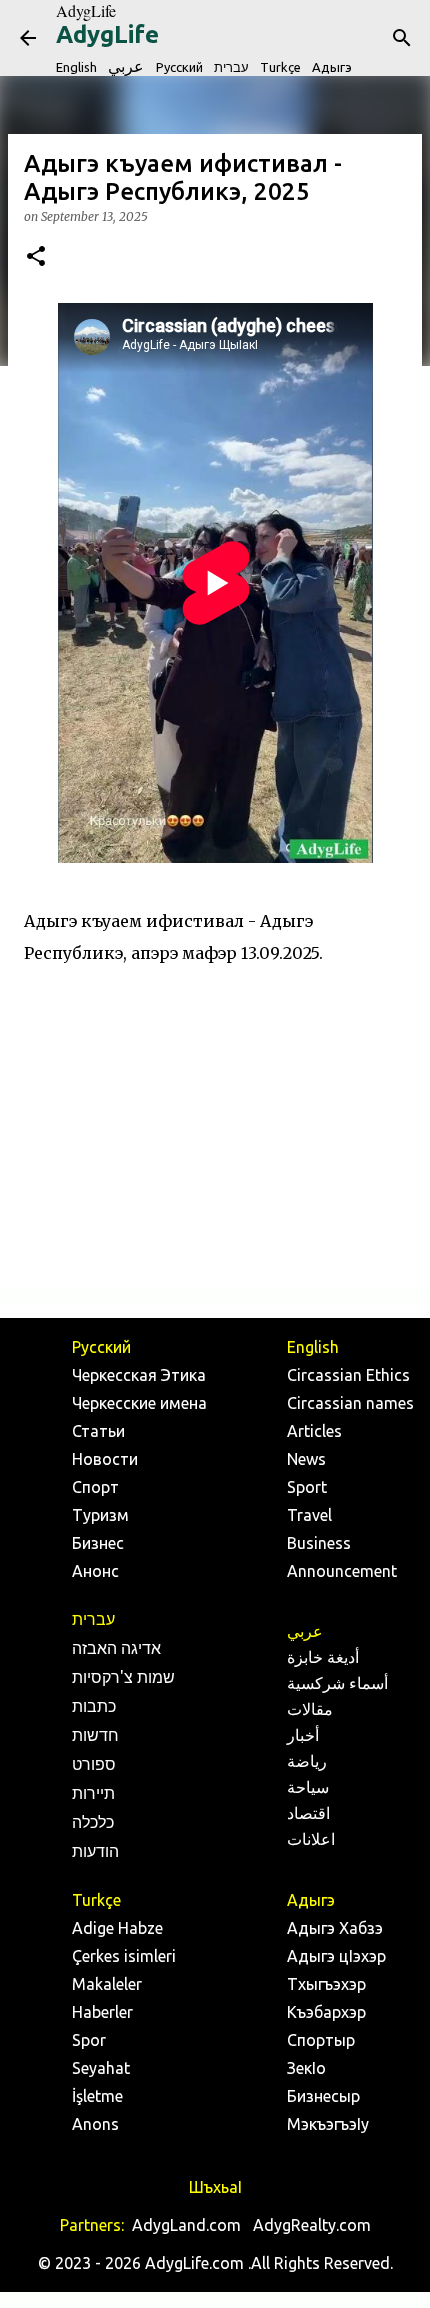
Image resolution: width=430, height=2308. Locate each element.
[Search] (402, 38)
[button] (36, 257)
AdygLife (86, 10)
